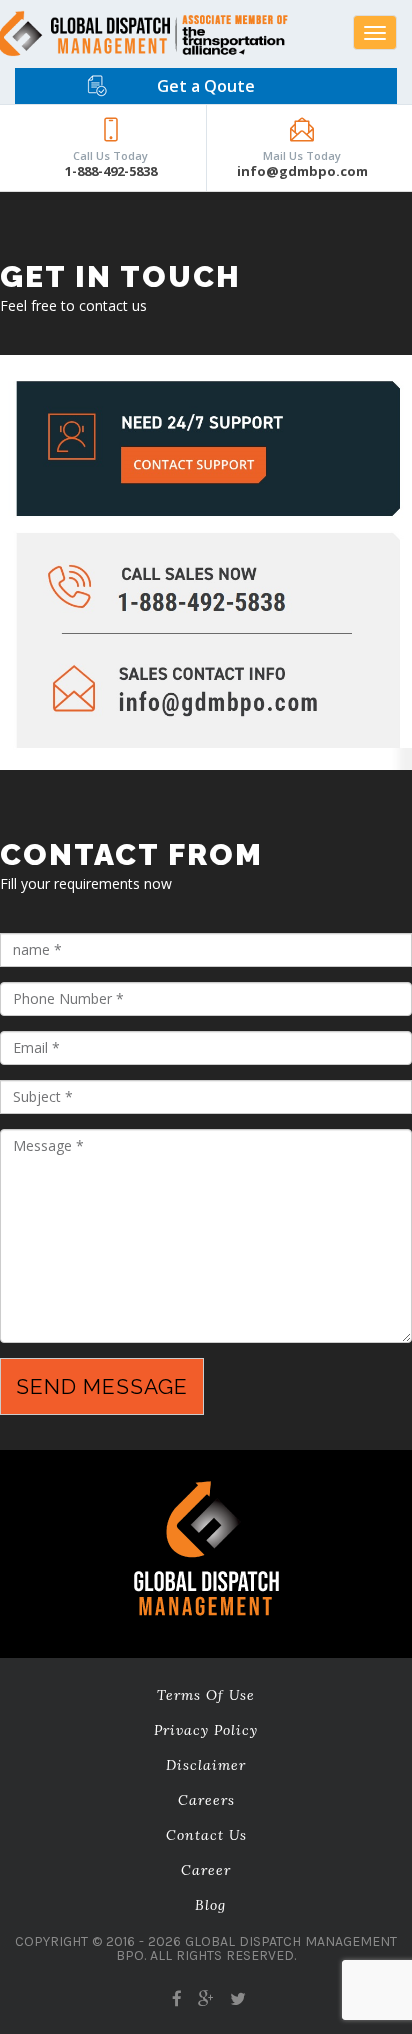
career (206, 1870)
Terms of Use (206, 1695)
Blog (210, 1905)
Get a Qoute (206, 86)
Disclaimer (206, 1765)
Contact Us (206, 1835)
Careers (206, 1800)
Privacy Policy (206, 1730)
